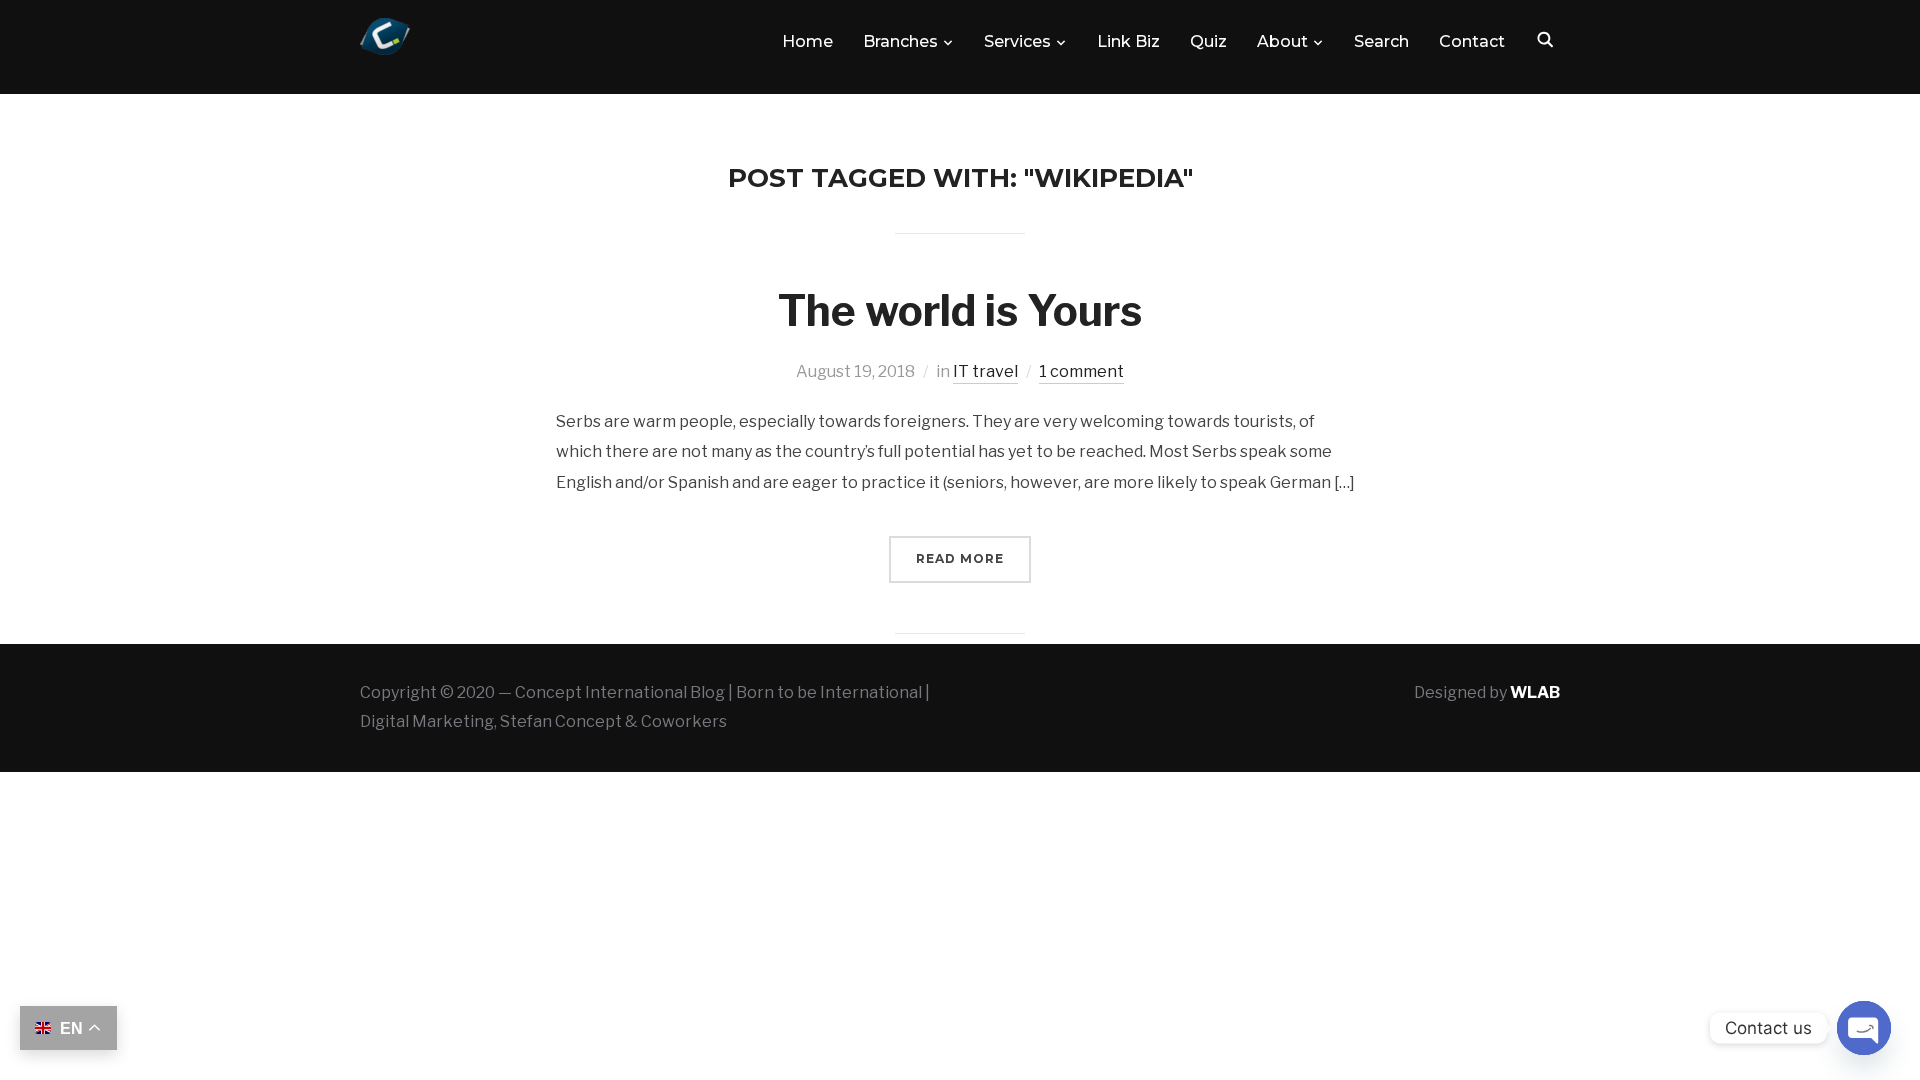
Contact (1472, 41)
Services (1017, 41)
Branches (900, 41)
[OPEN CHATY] (1864, 1028)
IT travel (985, 371)
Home (807, 41)
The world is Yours (960, 310)
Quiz (1208, 41)
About (1282, 41)
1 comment (1081, 371)
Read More (960, 558)
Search (1381, 41)
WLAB (1535, 692)
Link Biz (1128, 41)
